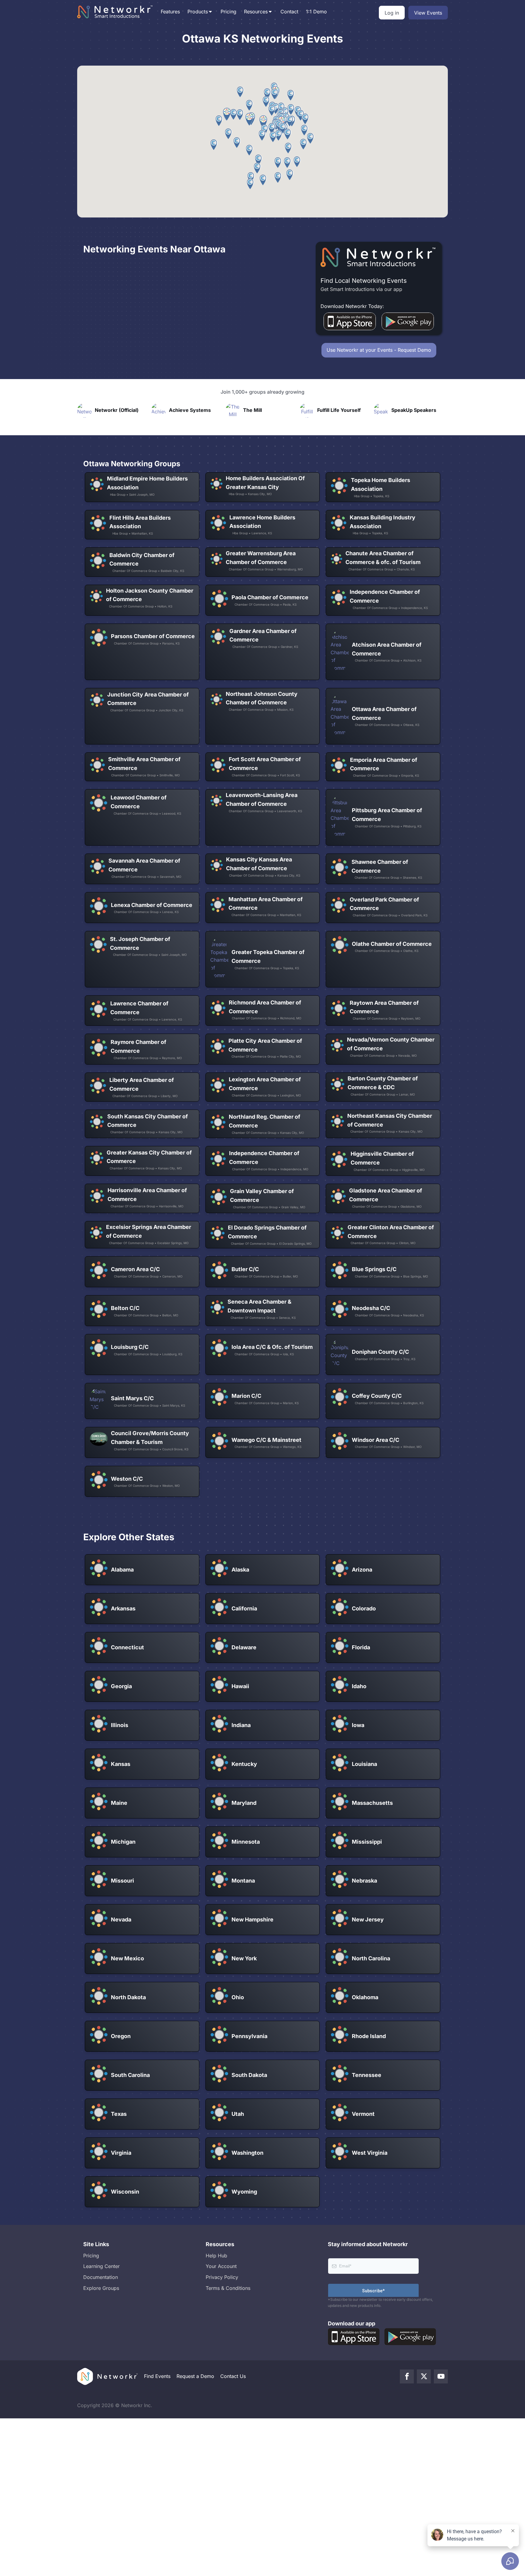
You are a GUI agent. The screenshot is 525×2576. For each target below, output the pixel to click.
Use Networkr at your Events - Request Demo (379, 350)
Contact (289, 12)
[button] (305, 130)
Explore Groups (101, 2288)
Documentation (101, 2277)
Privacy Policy (222, 2277)
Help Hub (216, 2256)
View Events (428, 13)
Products (198, 12)
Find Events (157, 2376)
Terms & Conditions (228, 2288)
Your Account (221, 2266)
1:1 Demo (316, 12)
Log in (392, 13)
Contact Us (233, 2376)
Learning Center (101, 2266)
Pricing (228, 12)
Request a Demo (195, 2376)
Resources (256, 12)
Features (170, 12)
